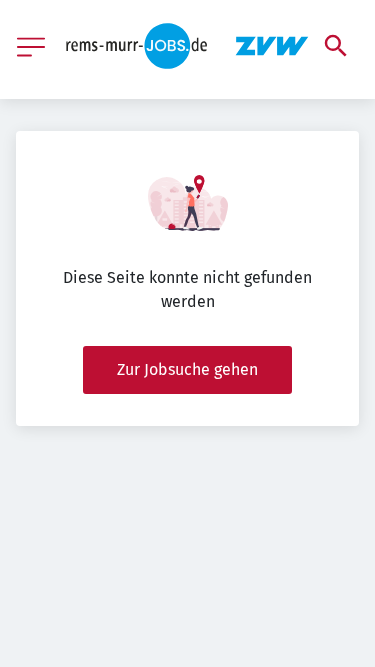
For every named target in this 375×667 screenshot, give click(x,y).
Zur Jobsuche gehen (187, 369)
